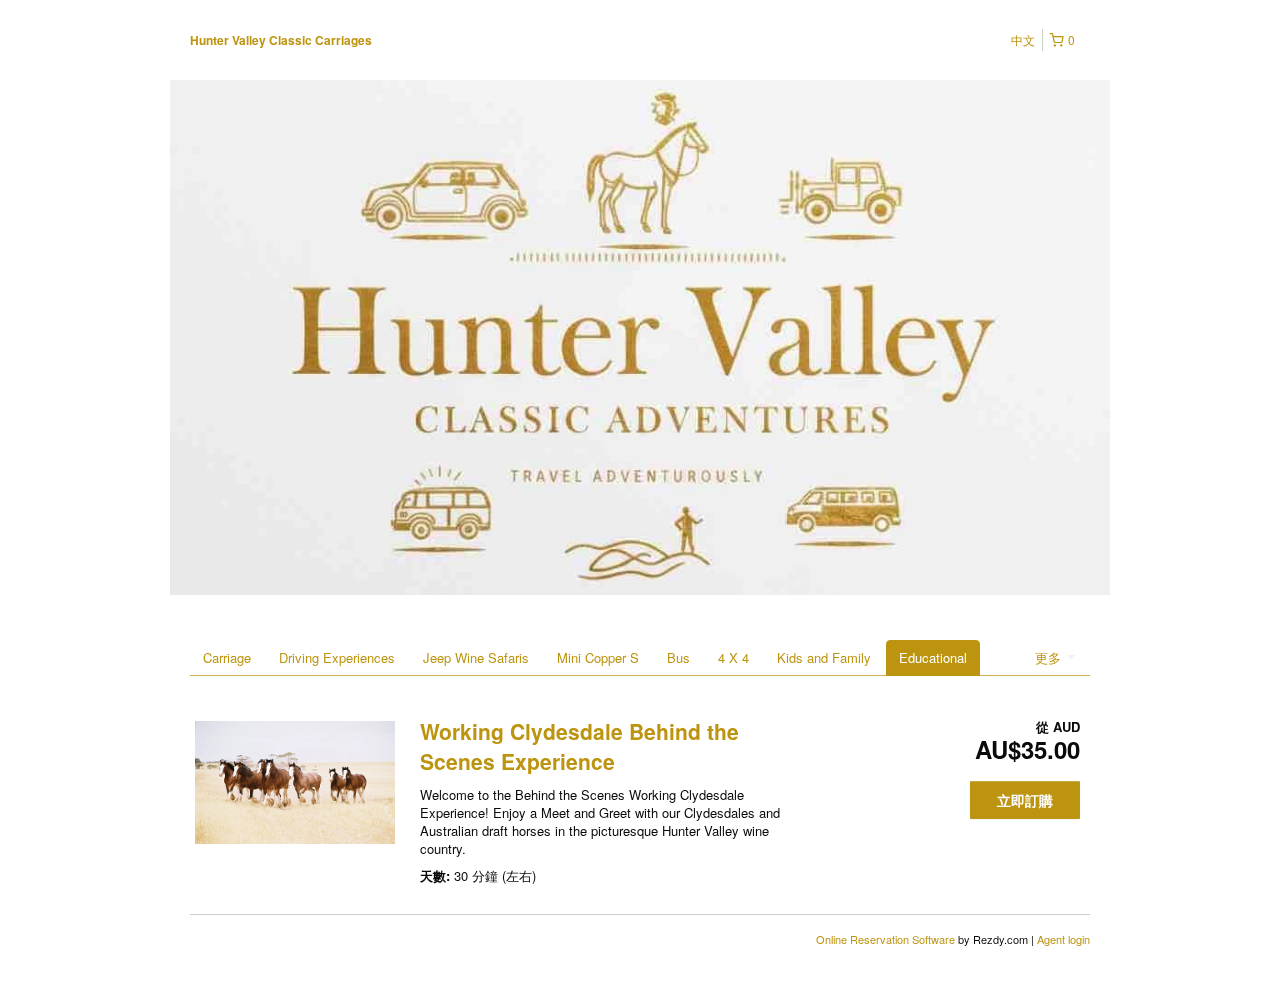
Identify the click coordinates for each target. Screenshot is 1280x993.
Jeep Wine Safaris (476, 657)
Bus (678, 657)
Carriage (227, 657)
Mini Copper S (598, 657)
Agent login (1063, 939)
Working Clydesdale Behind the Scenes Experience (579, 746)
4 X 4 (733, 657)
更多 (1050, 657)
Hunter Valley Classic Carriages (281, 40)
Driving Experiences (337, 657)
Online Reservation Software (885, 939)
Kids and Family (824, 657)
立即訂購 (1025, 800)
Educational (933, 657)
